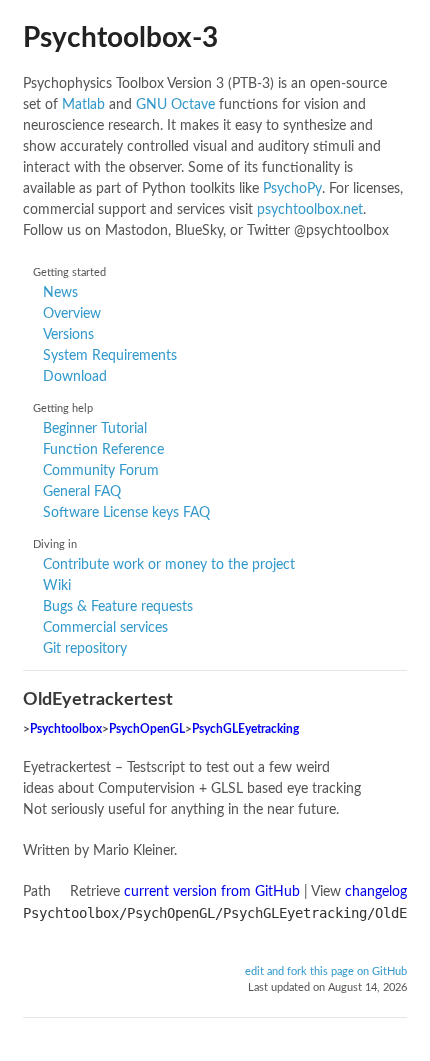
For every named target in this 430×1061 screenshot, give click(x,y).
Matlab (83, 105)
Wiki (57, 586)
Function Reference (103, 450)
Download (75, 377)
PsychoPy (292, 189)
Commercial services (105, 628)
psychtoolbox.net (310, 210)
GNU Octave (175, 105)
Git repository (85, 649)
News (60, 293)
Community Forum (101, 471)
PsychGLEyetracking (245, 729)
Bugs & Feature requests (118, 607)
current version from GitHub (212, 892)
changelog (376, 892)
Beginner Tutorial (95, 429)
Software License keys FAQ (126, 513)
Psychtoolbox (66, 729)
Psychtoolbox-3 (120, 38)
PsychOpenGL (147, 729)
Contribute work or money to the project (169, 565)
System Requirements (110, 356)
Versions (68, 335)
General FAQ (82, 492)
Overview (72, 314)
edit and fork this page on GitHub (326, 972)
